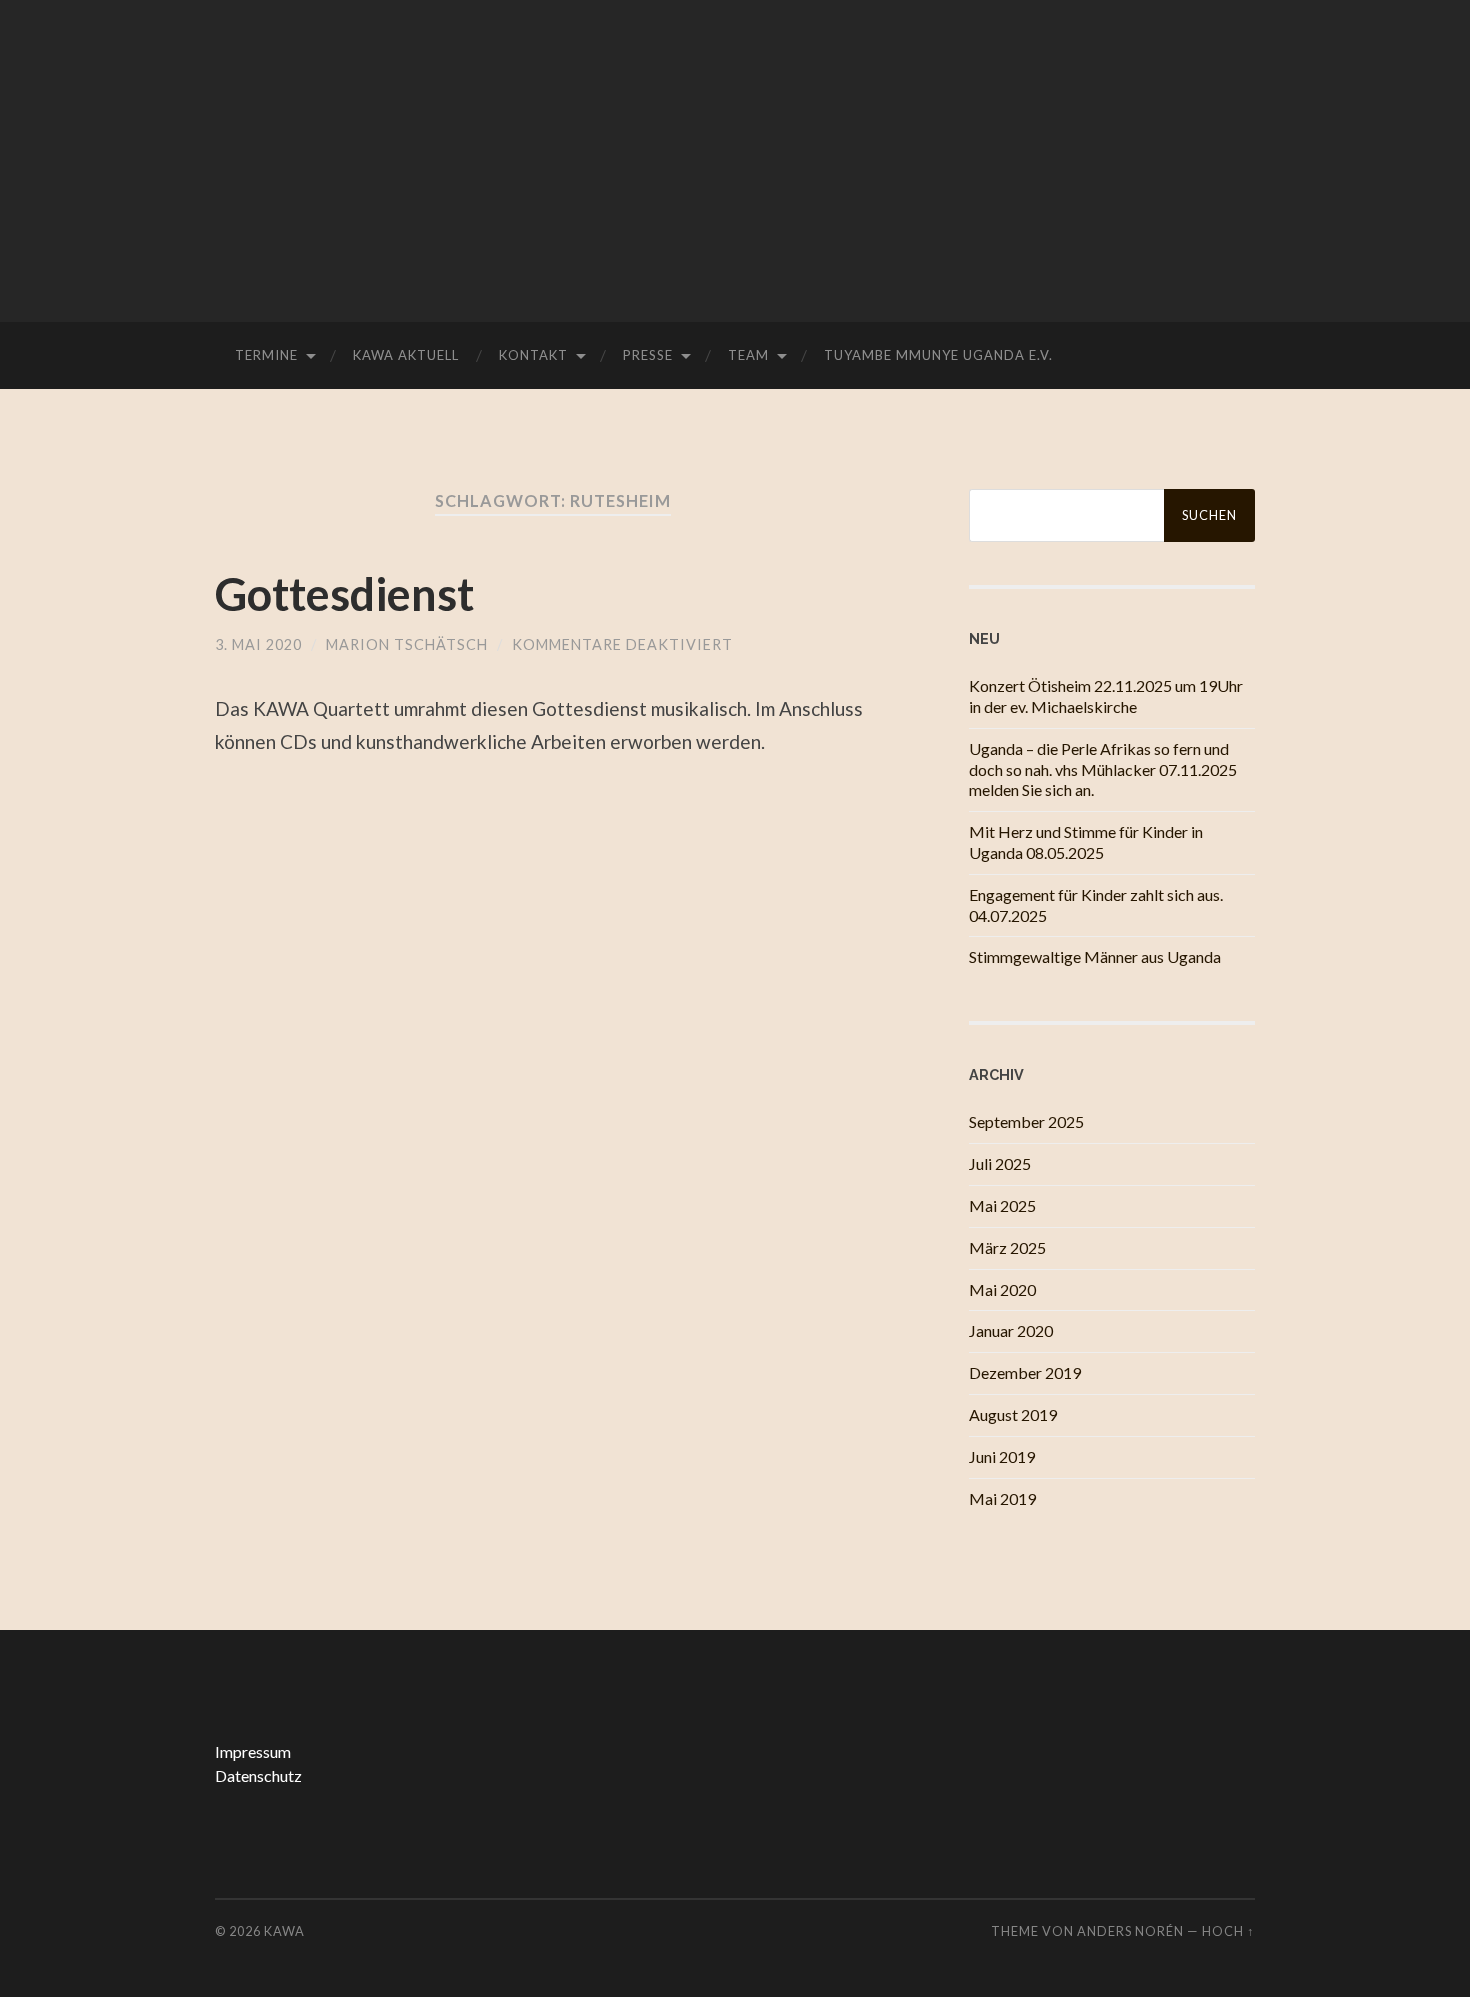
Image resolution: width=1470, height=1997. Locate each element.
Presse (648, 355)
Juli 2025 (1000, 1163)
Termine (266, 355)
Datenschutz (258, 1775)
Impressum (253, 1751)
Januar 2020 (1011, 1330)
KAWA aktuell (406, 355)
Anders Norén (1130, 1931)
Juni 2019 (1002, 1456)
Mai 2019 (1002, 1498)
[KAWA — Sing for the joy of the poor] (735, 159)
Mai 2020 (1002, 1289)
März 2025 (1007, 1247)
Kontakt (533, 355)
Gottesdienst (344, 594)
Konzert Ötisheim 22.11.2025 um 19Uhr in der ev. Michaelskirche (1106, 696)
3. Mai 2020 (258, 644)
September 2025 (1026, 1121)
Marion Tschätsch (407, 644)
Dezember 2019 (1025, 1372)
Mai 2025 (1002, 1205)
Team (748, 355)
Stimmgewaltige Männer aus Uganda (1095, 956)
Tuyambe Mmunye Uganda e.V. (938, 355)
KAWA (284, 1931)
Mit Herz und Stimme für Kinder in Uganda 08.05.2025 (1086, 842)
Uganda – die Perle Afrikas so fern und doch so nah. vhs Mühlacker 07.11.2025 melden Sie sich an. (1103, 769)
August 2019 (1013, 1414)
